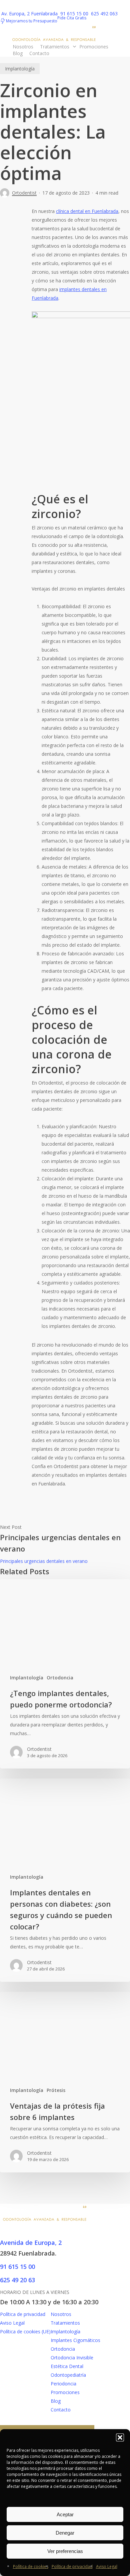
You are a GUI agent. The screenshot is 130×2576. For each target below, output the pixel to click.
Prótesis (56, 2090)
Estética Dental (67, 2366)
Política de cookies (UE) (25, 2331)
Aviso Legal (107, 2566)
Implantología (20, 69)
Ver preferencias (65, 2551)
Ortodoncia (60, 1678)
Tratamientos (65, 2323)
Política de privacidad (72, 2566)
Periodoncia (63, 2384)
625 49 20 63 (17, 2280)
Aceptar (65, 2514)
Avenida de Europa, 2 (32, 2243)
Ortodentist (24, 193)
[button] (120, 2437)
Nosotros (61, 2314)
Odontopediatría (68, 2375)
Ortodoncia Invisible (72, 2358)
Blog (56, 2401)
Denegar (65, 2533)
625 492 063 (104, 14)
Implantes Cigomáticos (75, 2340)
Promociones (65, 2392)
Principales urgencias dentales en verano (44, 1561)
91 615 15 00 (75, 14)
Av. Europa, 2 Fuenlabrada (30, 14)
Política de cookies (31, 2566)
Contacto (61, 2410)
